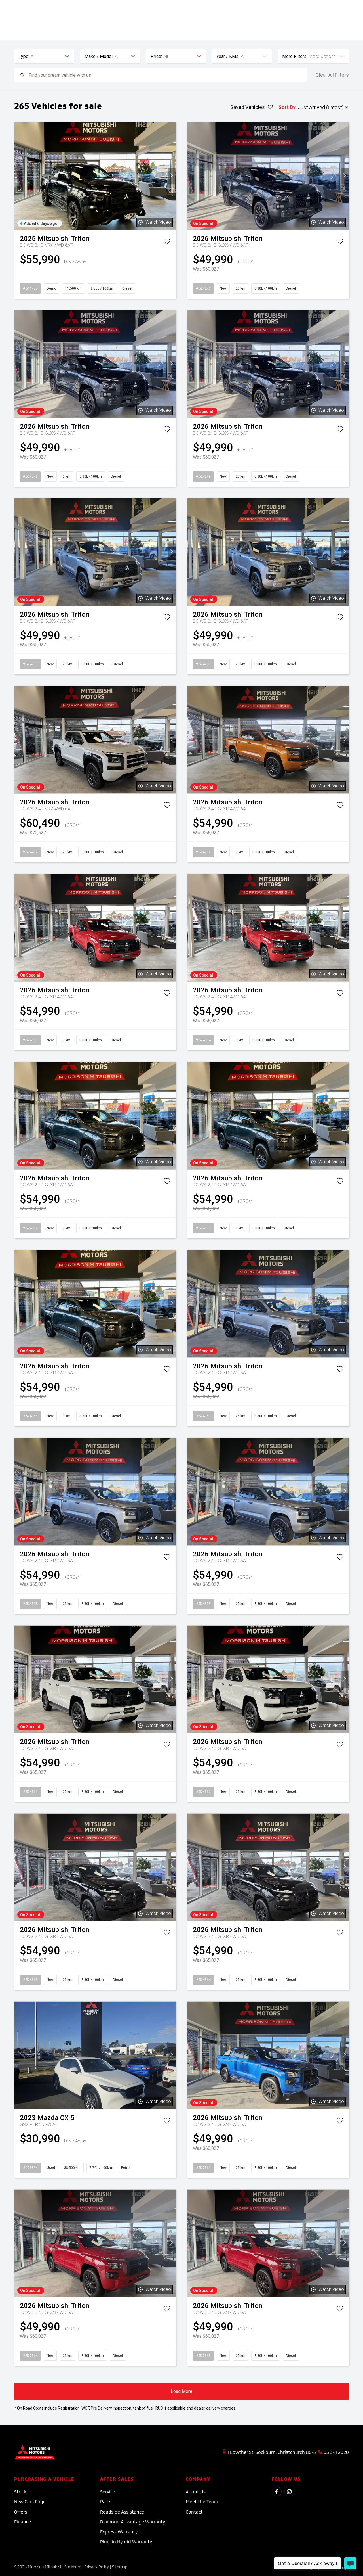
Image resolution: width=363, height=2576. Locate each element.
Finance (23, 2522)
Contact (194, 2512)
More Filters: (295, 56)
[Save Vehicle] (167, 242)
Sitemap (120, 2567)
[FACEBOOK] (277, 2492)
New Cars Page (30, 2501)
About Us (196, 2492)
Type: (24, 56)
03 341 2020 (336, 2452)
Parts (106, 2501)
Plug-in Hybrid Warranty (126, 2541)
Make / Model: (99, 56)
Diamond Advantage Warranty (133, 2522)
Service (108, 2492)
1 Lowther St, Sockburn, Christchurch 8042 (272, 2452)
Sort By (287, 107)
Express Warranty (119, 2532)
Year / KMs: (228, 56)
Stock (20, 2492)
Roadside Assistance (122, 2512)
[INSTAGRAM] (289, 2492)
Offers (21, 2512)
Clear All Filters (332, 75)
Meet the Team (202, 2501)
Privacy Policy (97, 2567)
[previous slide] (18, 176)
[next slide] (172, 176)
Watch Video (158, 222)
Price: (156, 56)
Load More (181, 2391)
